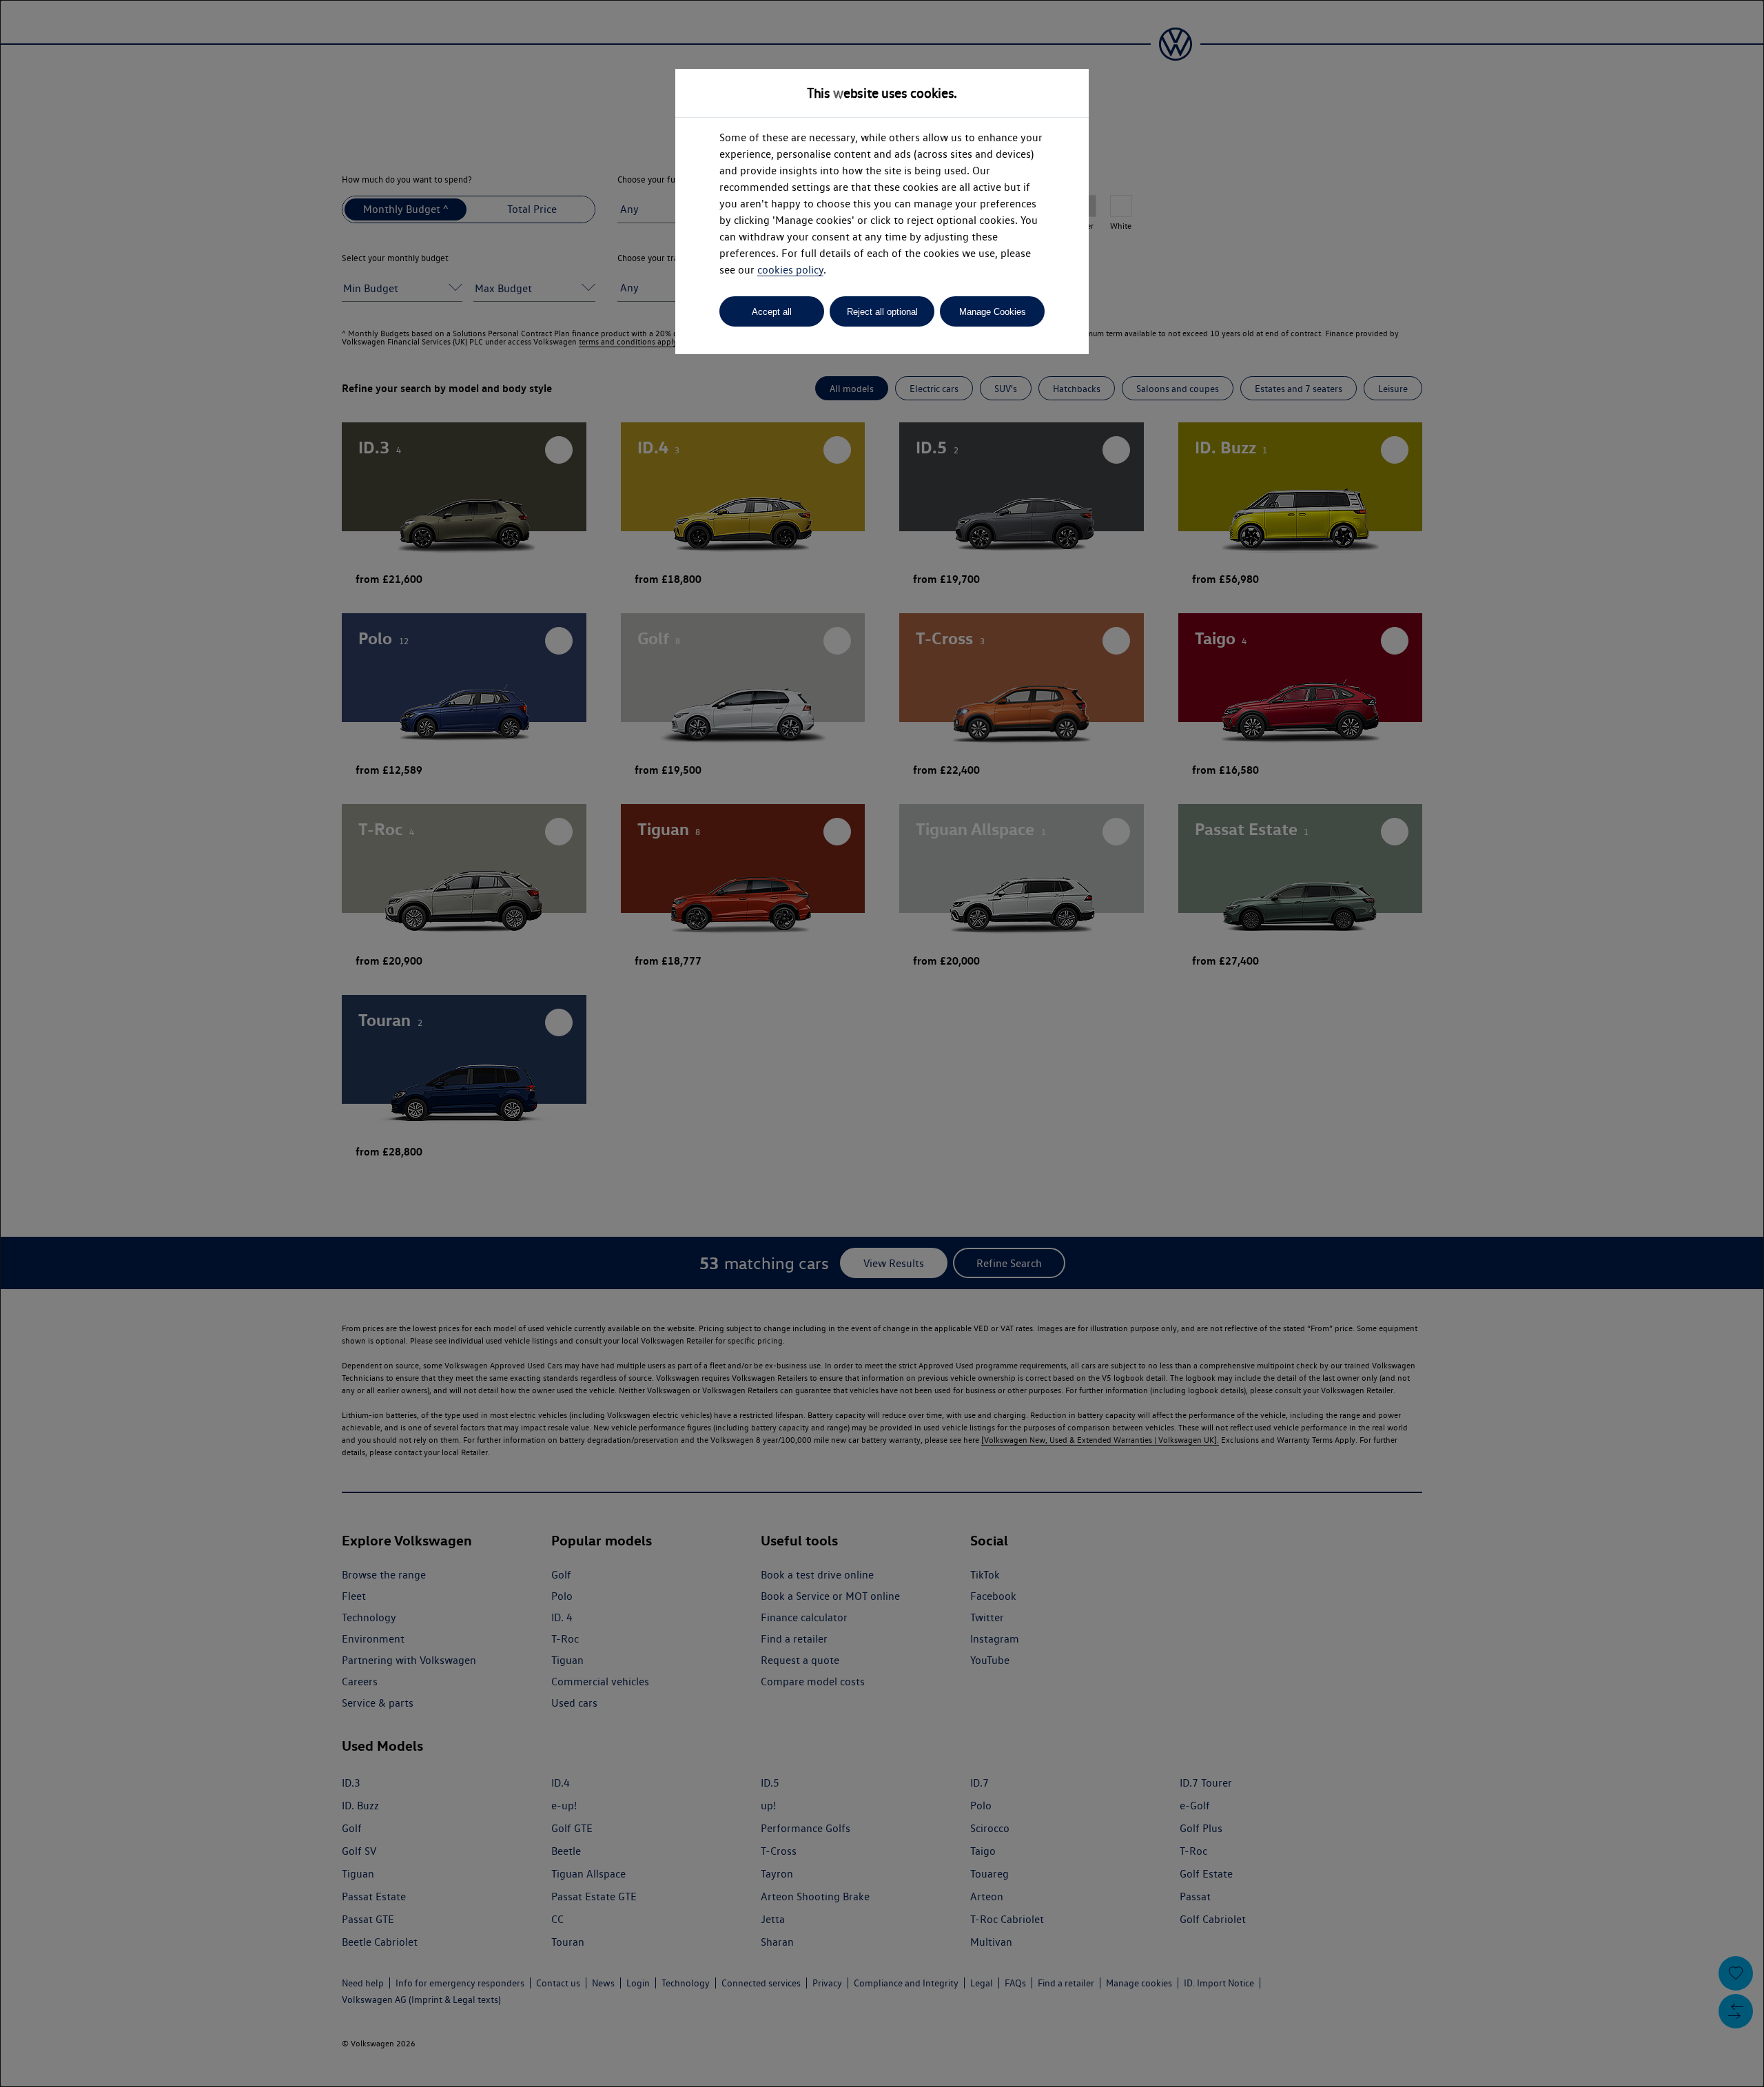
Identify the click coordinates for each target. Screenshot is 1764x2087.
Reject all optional (882, 312)
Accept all (772, 312)
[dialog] (882, 1043)
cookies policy (790, 270)
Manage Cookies (993, 312)
